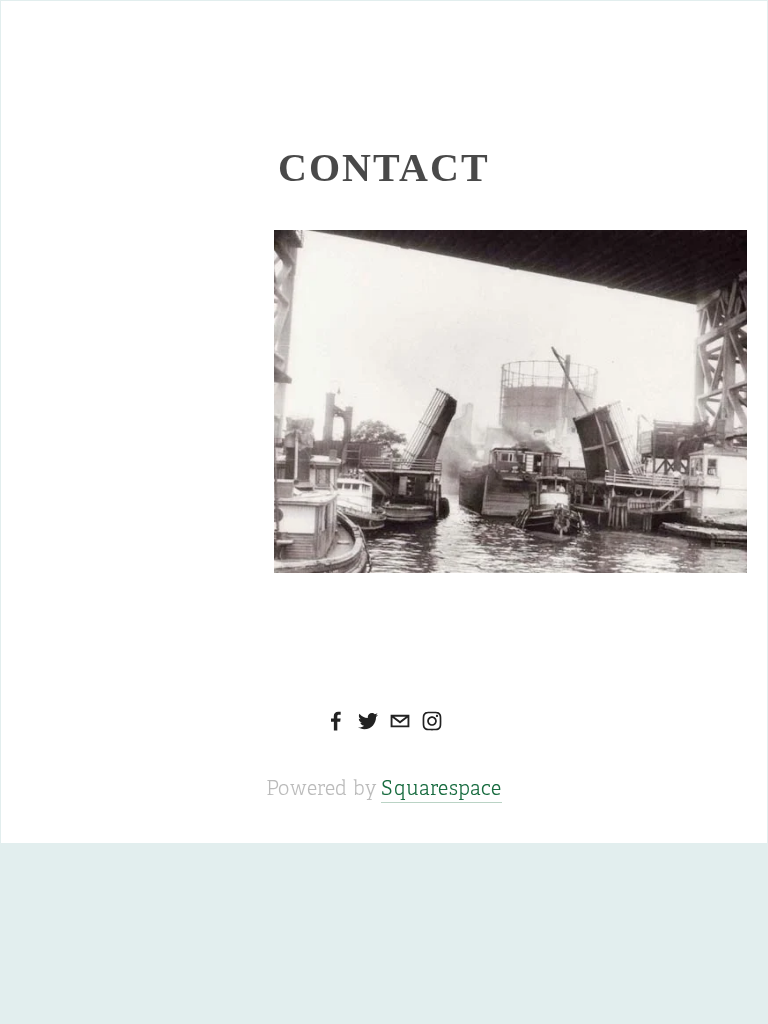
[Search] (183, 37)
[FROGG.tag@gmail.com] (400, 721)
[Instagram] (432, 721)
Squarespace (441, 788)
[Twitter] (368, 721)
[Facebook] (336, 721)
